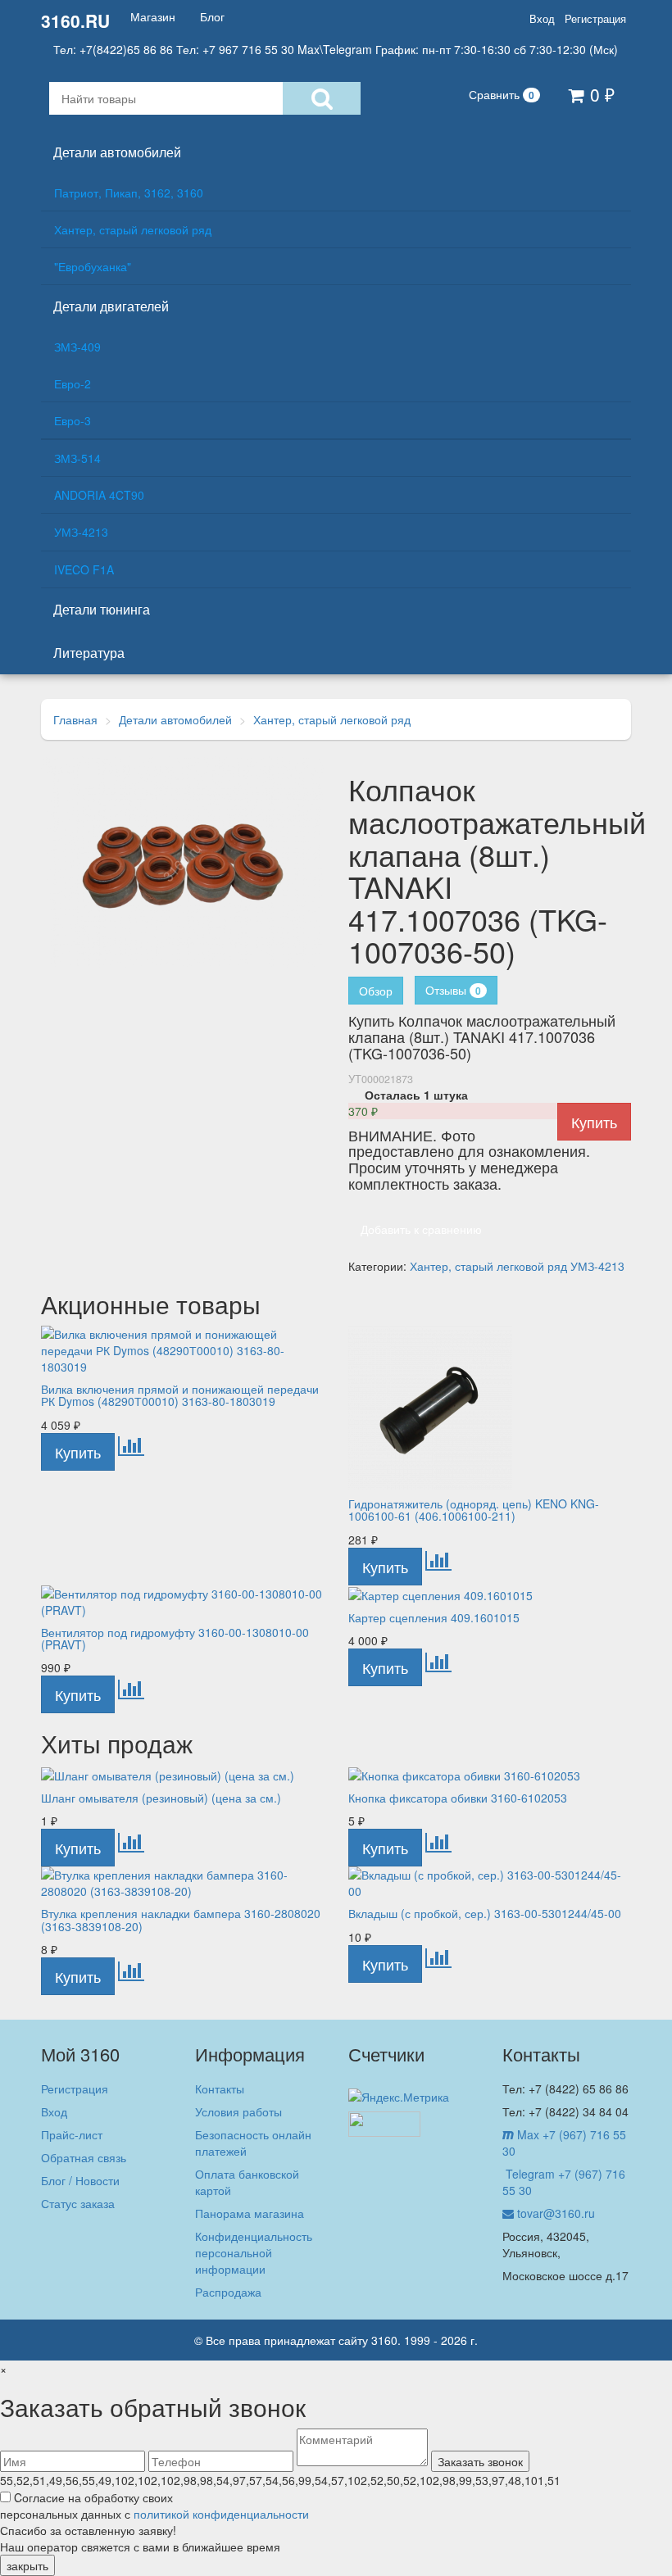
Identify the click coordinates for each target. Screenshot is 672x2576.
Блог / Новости (80, 2180)
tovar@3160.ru (554, 2213)
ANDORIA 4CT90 (99, 495)
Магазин (153, 16)
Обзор (376, 991)
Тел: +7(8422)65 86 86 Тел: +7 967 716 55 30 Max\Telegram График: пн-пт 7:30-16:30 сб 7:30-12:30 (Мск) (336, 49)
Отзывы (453, 990)
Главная (75, 719)
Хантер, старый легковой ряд (133, 229)
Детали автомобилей (117, 152)
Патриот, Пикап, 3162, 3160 (129, 193)
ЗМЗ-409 (77, 347)
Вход (542, 19)
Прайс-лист (72, 2134)
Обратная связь (84, 2157)
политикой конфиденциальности (221, 2514)
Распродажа (228, 2292)
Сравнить (502, 94)
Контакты (220, 2088)
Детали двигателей (111, 306)
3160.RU (75, 20)
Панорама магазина (250, 2213)
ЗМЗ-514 (77, 458)
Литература (89, 653)
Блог (212, 16)
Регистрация (595, 19)
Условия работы (238, 2111)
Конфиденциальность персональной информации (254, 2252)
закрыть (27, 2565)
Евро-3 (73, 420)
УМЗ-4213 (81, 532)
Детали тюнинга (102, 609)
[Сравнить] (131, 1449)
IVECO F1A (84, 569)
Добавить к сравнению (421, 1229)
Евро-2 (73, 383)
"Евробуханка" (93, 266)
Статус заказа (78, 2203)
